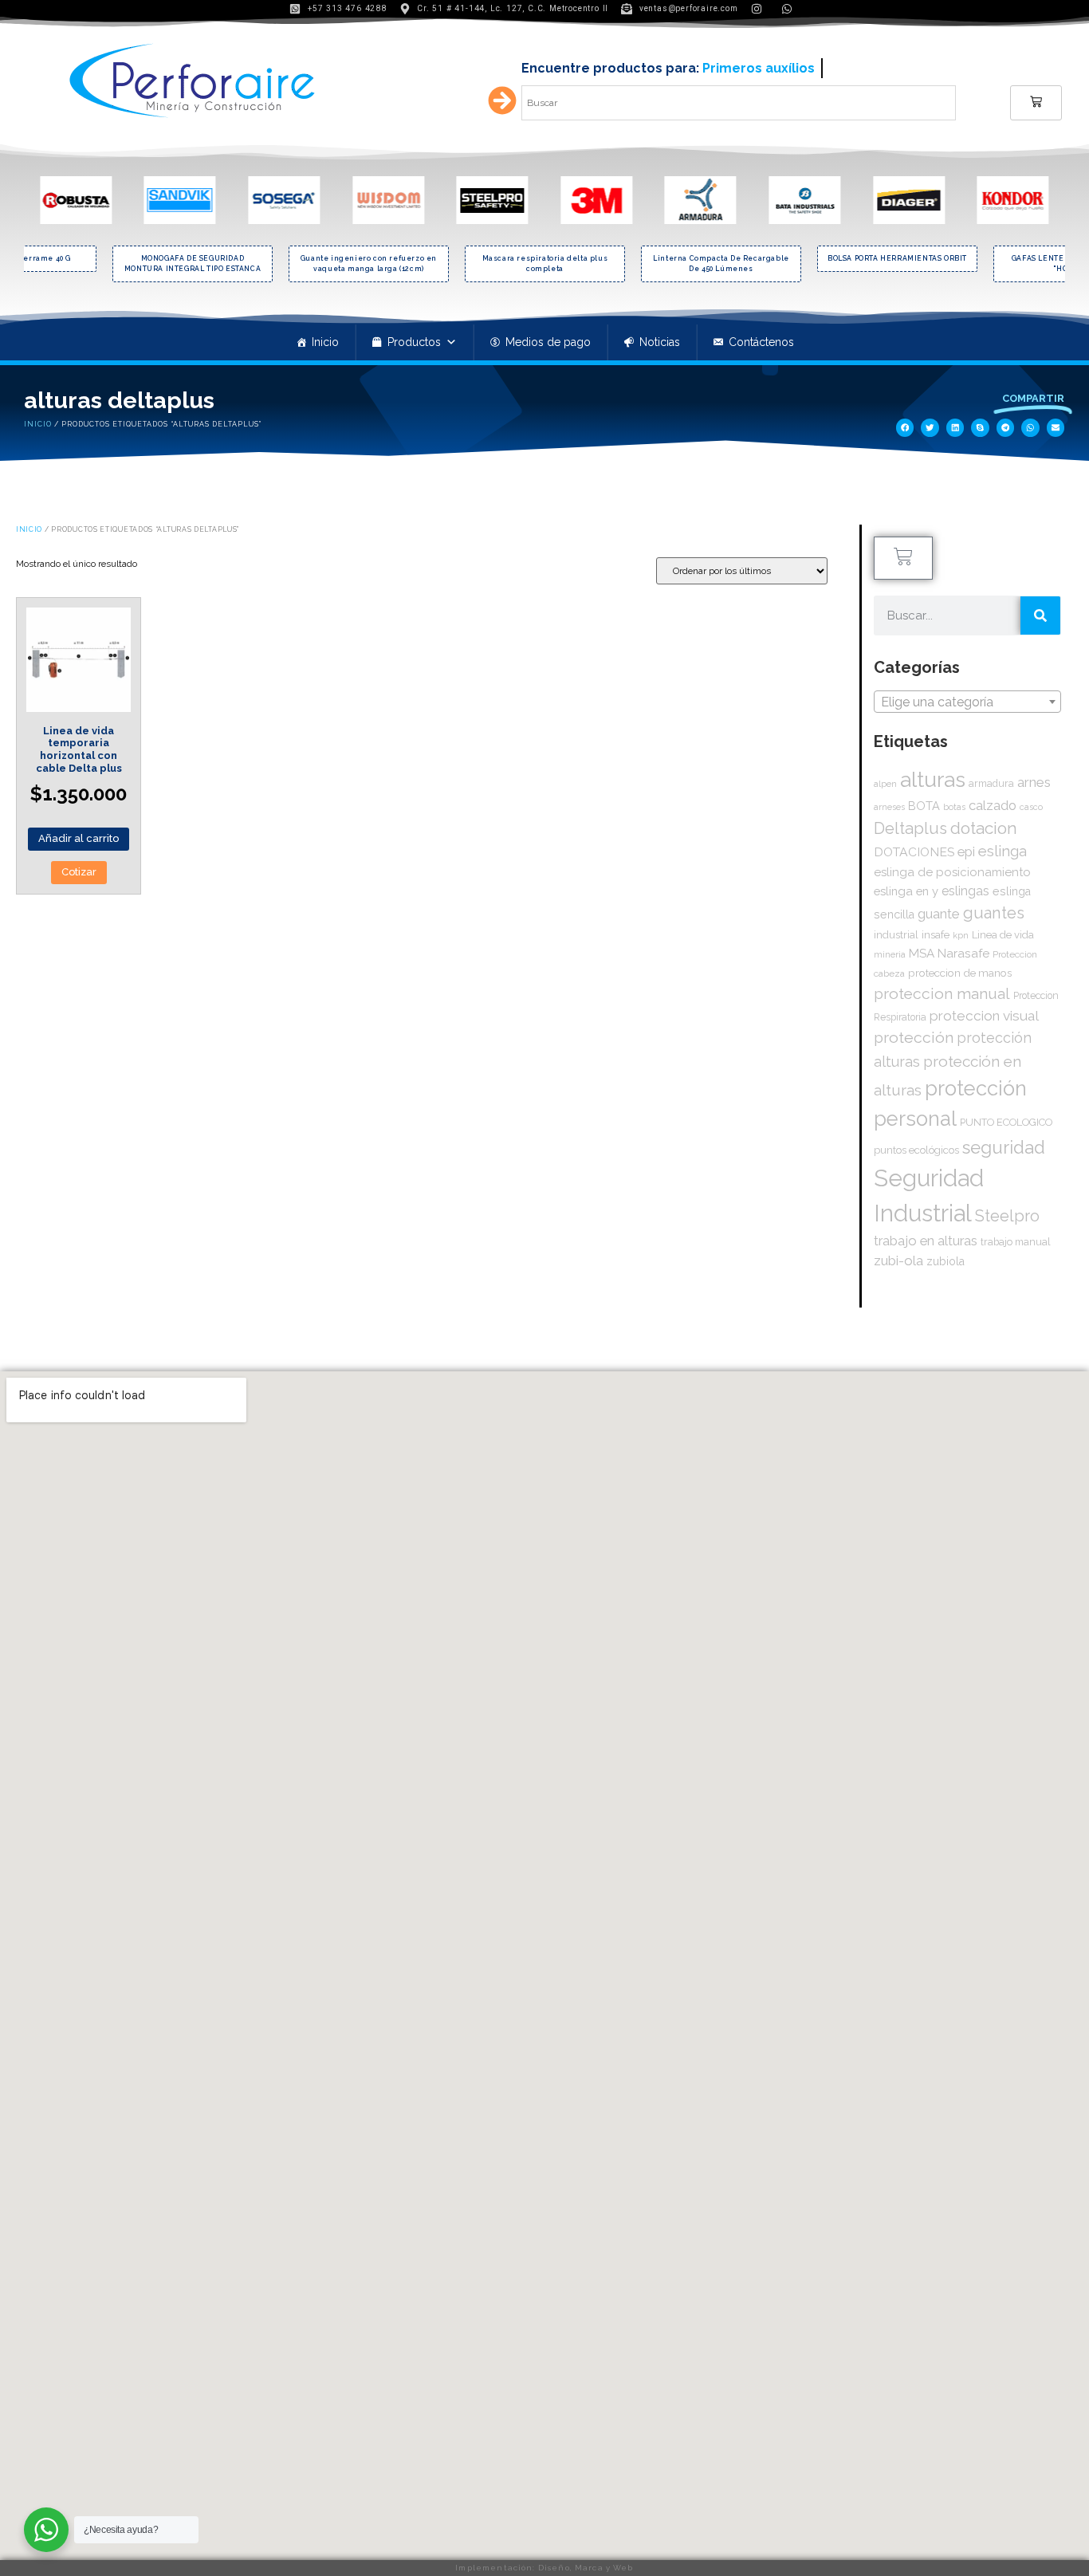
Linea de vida (1003, 935)
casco (1031, 807)
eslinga (1003, 851)
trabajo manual (1016, 1242)
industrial (896, 935)
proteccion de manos (960, 973)
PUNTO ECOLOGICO (1006, 1122)
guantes (994, 913)
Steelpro (1007, 1216)
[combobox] (967, 702)
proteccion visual (984, 1016)
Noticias (660, 342)
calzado (993, 805)
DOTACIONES (914, 852)
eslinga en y (906, 891)
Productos (414, 342)
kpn (961, 936)
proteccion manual (942, 994)
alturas (933, 779)
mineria (890, 954)
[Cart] (1036, 103)
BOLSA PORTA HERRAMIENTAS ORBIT (736, 258)
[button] (905, 428)
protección (914, 1038)
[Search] (1040, 615)
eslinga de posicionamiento (952, 872)
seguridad (1004, 1147)
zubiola (946, 1261)
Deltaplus (910, 828)
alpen (885, 784)
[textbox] (967, 702)
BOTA (924, 806)
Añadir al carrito (79, 838)
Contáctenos (761, 342)
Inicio (325, 342)
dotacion (984, 828)
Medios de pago (548, 342)
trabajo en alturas (926, 1241)
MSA (922, 954)
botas (954, 807)
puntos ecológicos (916, 1150)
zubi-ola (898, 1260)
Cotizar (79, 872)
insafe (936, 934)
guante (939, 914)
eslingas (965, 891)
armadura (991, 783)
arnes (1034, 782)
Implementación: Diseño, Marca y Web (544, 2568)
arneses (889, 807)
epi (966, 851)
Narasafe (963, 953)
